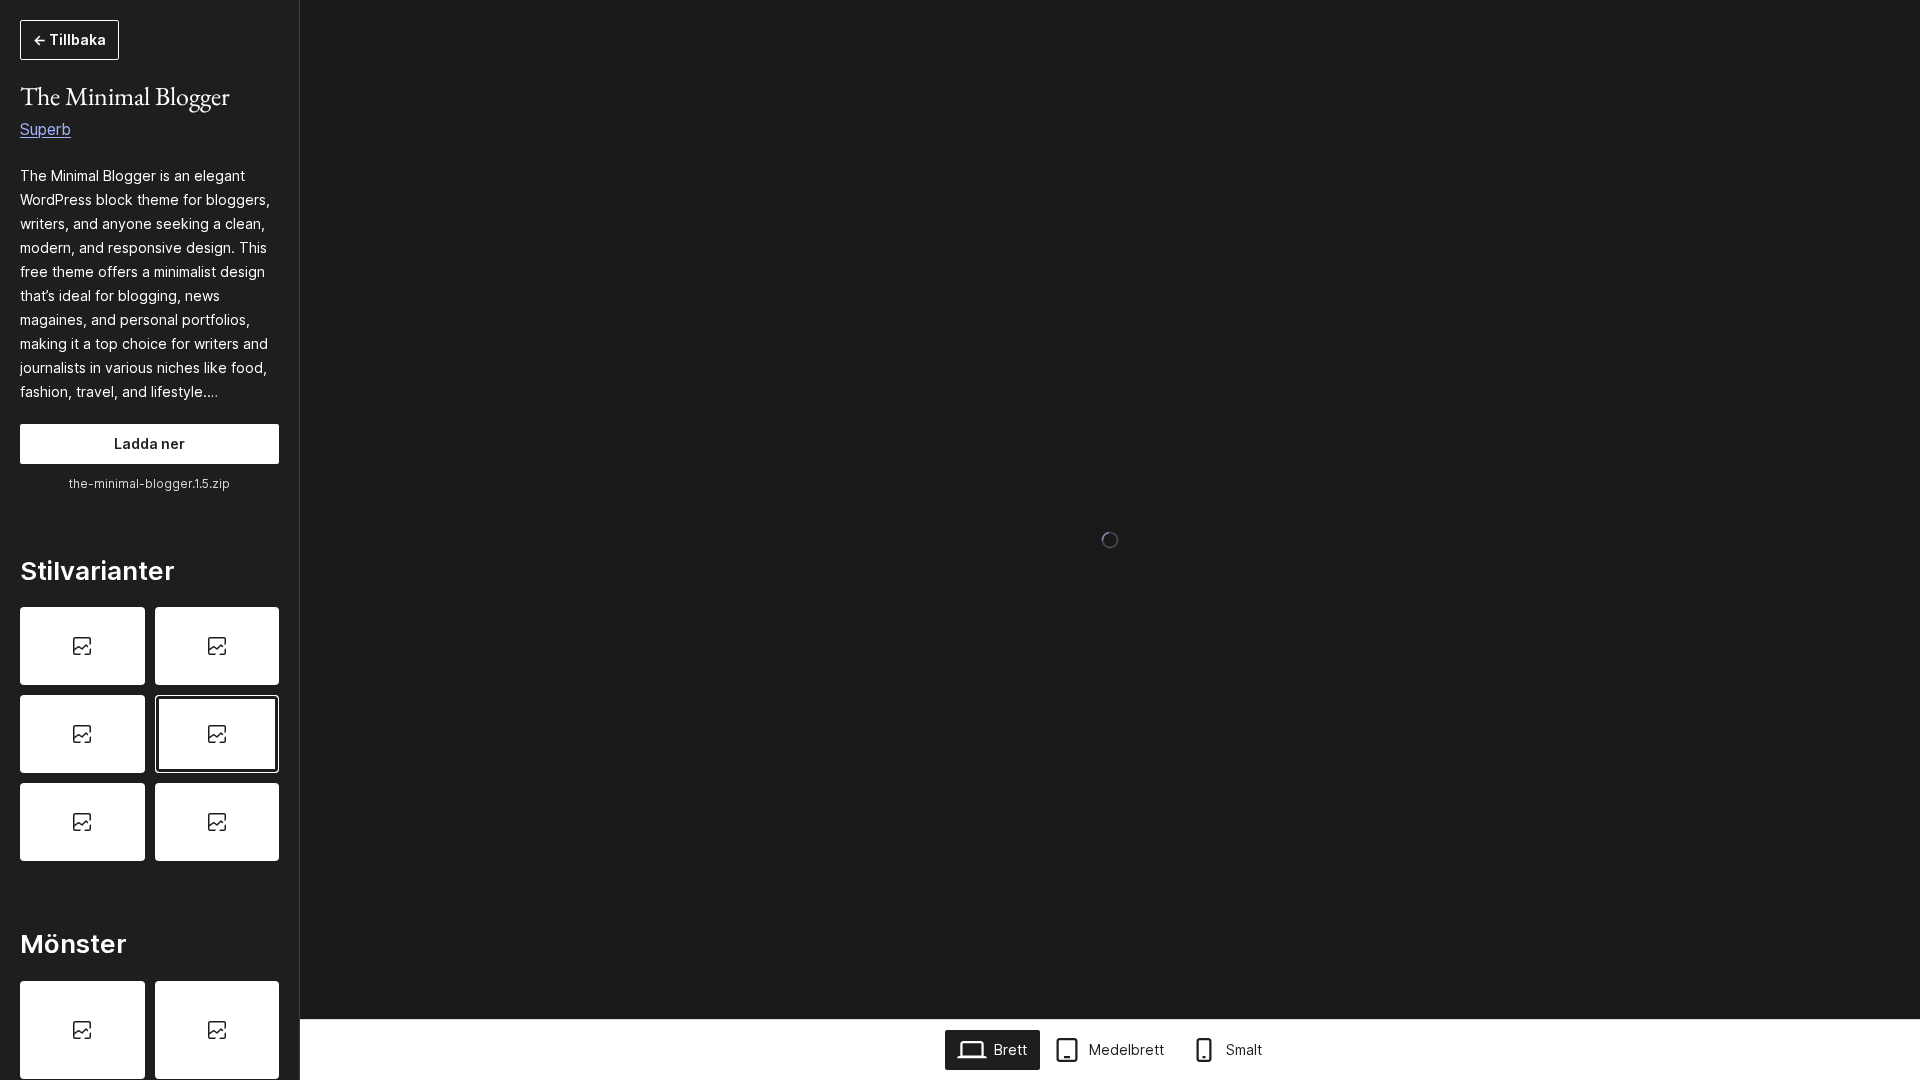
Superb (45, 129)
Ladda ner (149, 443)
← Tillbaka (69, 39)
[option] (82, 646)
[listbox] (149, 733)
